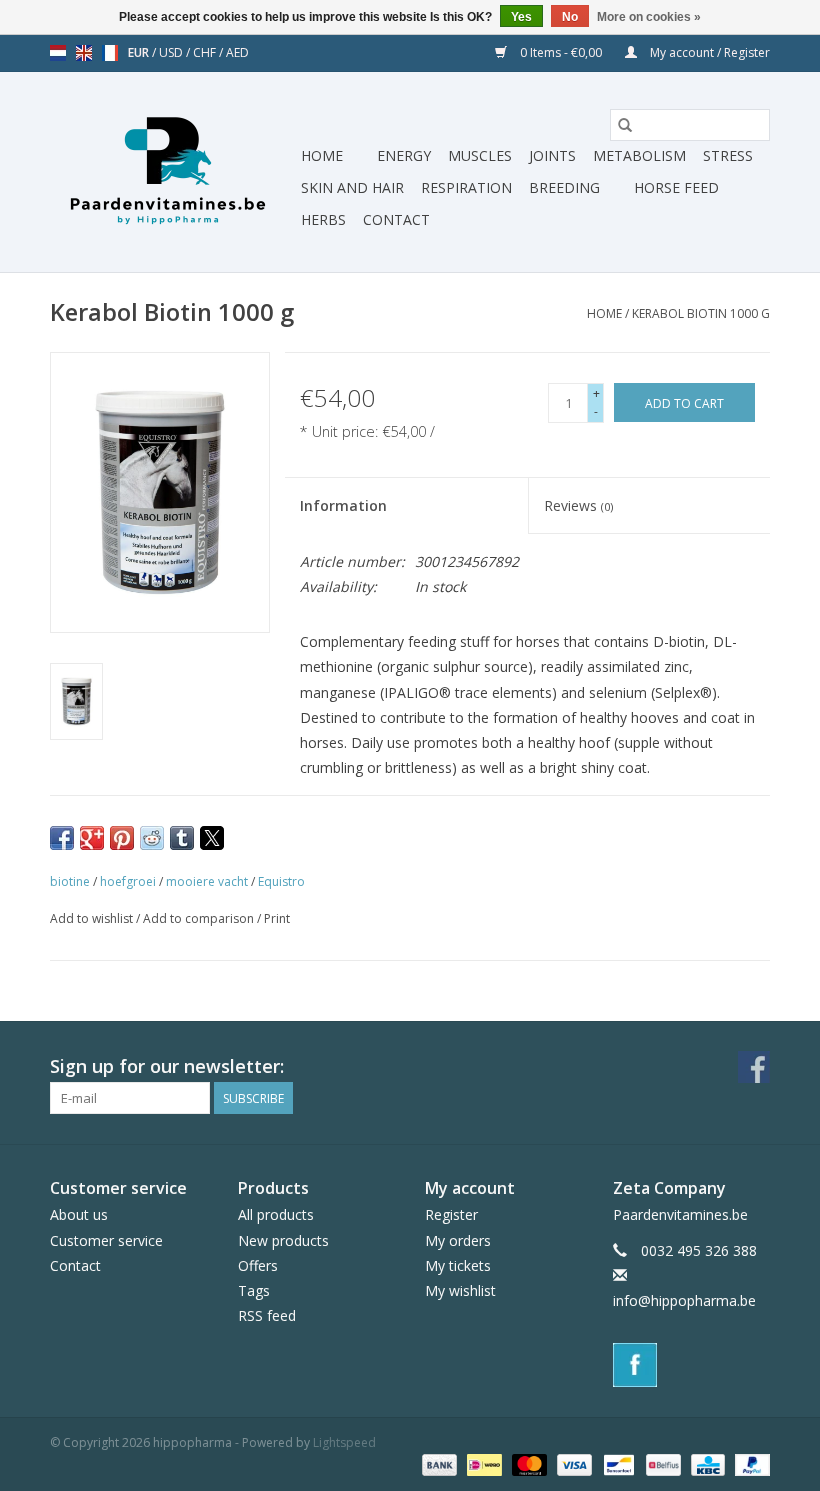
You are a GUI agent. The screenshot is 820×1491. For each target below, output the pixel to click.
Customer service (106, 1240)
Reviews (578, 505)
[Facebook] (692, 1365)
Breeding (564, 187)
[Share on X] (212, 838)
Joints (552, 155)
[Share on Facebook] (62, 838)
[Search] (625, 125)
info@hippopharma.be (684, 1300)
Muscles (480, 155)
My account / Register (708, 52)
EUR (140, 52)
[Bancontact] (617, 1463)
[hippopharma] (172, 172)
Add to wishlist (93, 918)
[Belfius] (661, 1463)
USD (172, 52)
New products (283, 1240)
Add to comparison (200, 918)
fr (110, 53)
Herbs (323, 219)
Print (277, 918)
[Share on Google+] (92, 838)
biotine (70, 881)
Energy (404, 155)
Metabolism (639, 155)
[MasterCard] (527, 1463)
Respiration (466, 187)
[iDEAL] (482, 1463)
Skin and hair (352, 187)
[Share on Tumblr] (182, 838)
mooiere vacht (207, 881)
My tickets (458, 1265)
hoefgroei (128, 881)
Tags (254, 1290)
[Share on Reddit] (152, 838)
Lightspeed (344, 1442)
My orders (458, 1240)
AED (237, 52)
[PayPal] (749, 1463)
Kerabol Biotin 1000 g (701, 313)
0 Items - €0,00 (561, 52)
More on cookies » (649, 17)
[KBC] (706, 1463)
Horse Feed (676, 187)
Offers (258, 1265)
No (570, 17)
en (84, 53)
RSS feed (267, 1315)
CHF (206, 52)
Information (343, 505)
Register (451, 1214)
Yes (521, 17)
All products (276, 1214)
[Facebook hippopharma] (754, 1067)
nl (58, 53)
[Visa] (572, 1463)
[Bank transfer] (437, 1463)
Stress (728, 155)
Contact (396, 219)
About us (79, 1214)
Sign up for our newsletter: (167, 1066)
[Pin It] (122, 838)
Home (322, 155)
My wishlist (460, 1290)
